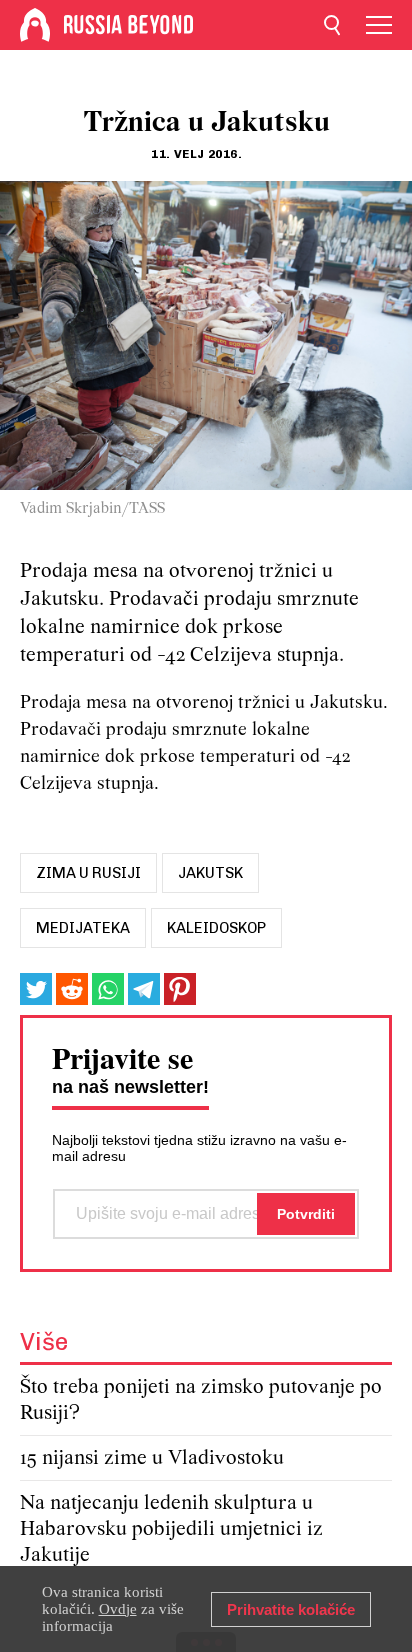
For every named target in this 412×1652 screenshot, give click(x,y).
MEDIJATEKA (83, 928)
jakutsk (210, 873)
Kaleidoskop (216, 928)
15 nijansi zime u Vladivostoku (152, 1458)
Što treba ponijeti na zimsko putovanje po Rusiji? (201, 1400)
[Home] (35, 25)
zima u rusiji (88, 873)
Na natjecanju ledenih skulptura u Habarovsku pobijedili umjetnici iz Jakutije (171, 1529)
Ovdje (118, 1609)
